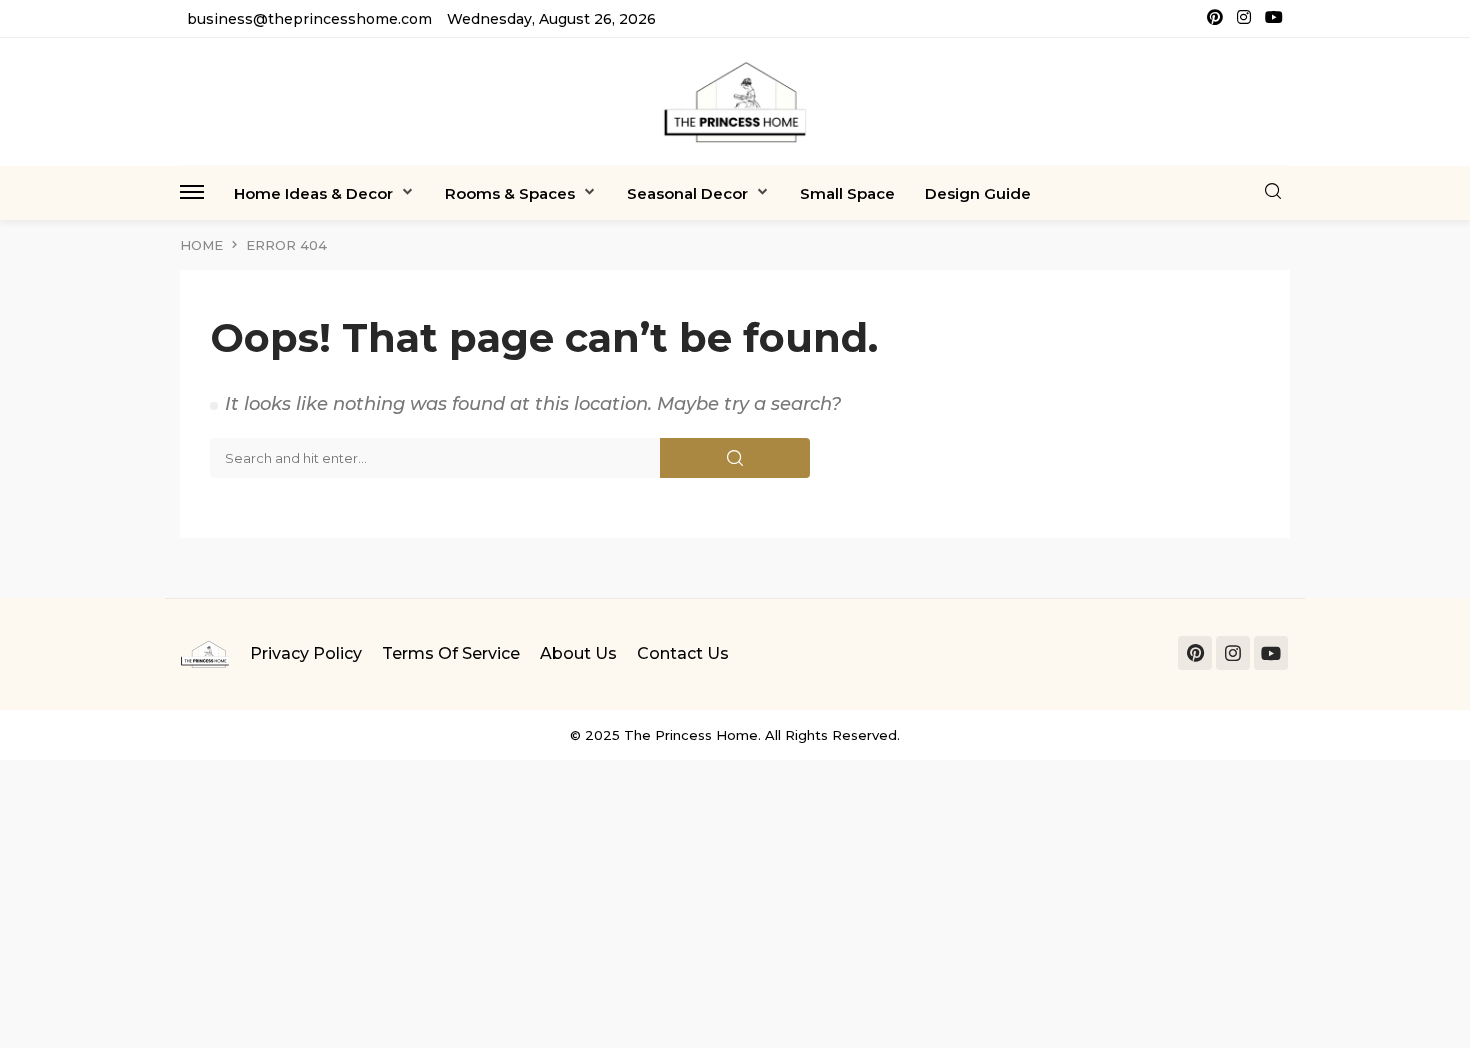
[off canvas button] (192, 192)
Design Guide (978, 193)
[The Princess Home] (735, 101)
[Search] (1273, 192)
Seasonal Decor (687, 193)
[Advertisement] (600, 900)
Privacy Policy (306, 653)
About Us (578, 653)
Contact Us (683, 653)
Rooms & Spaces (510, 193)
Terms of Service (451, 653)
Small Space (847, 193)
